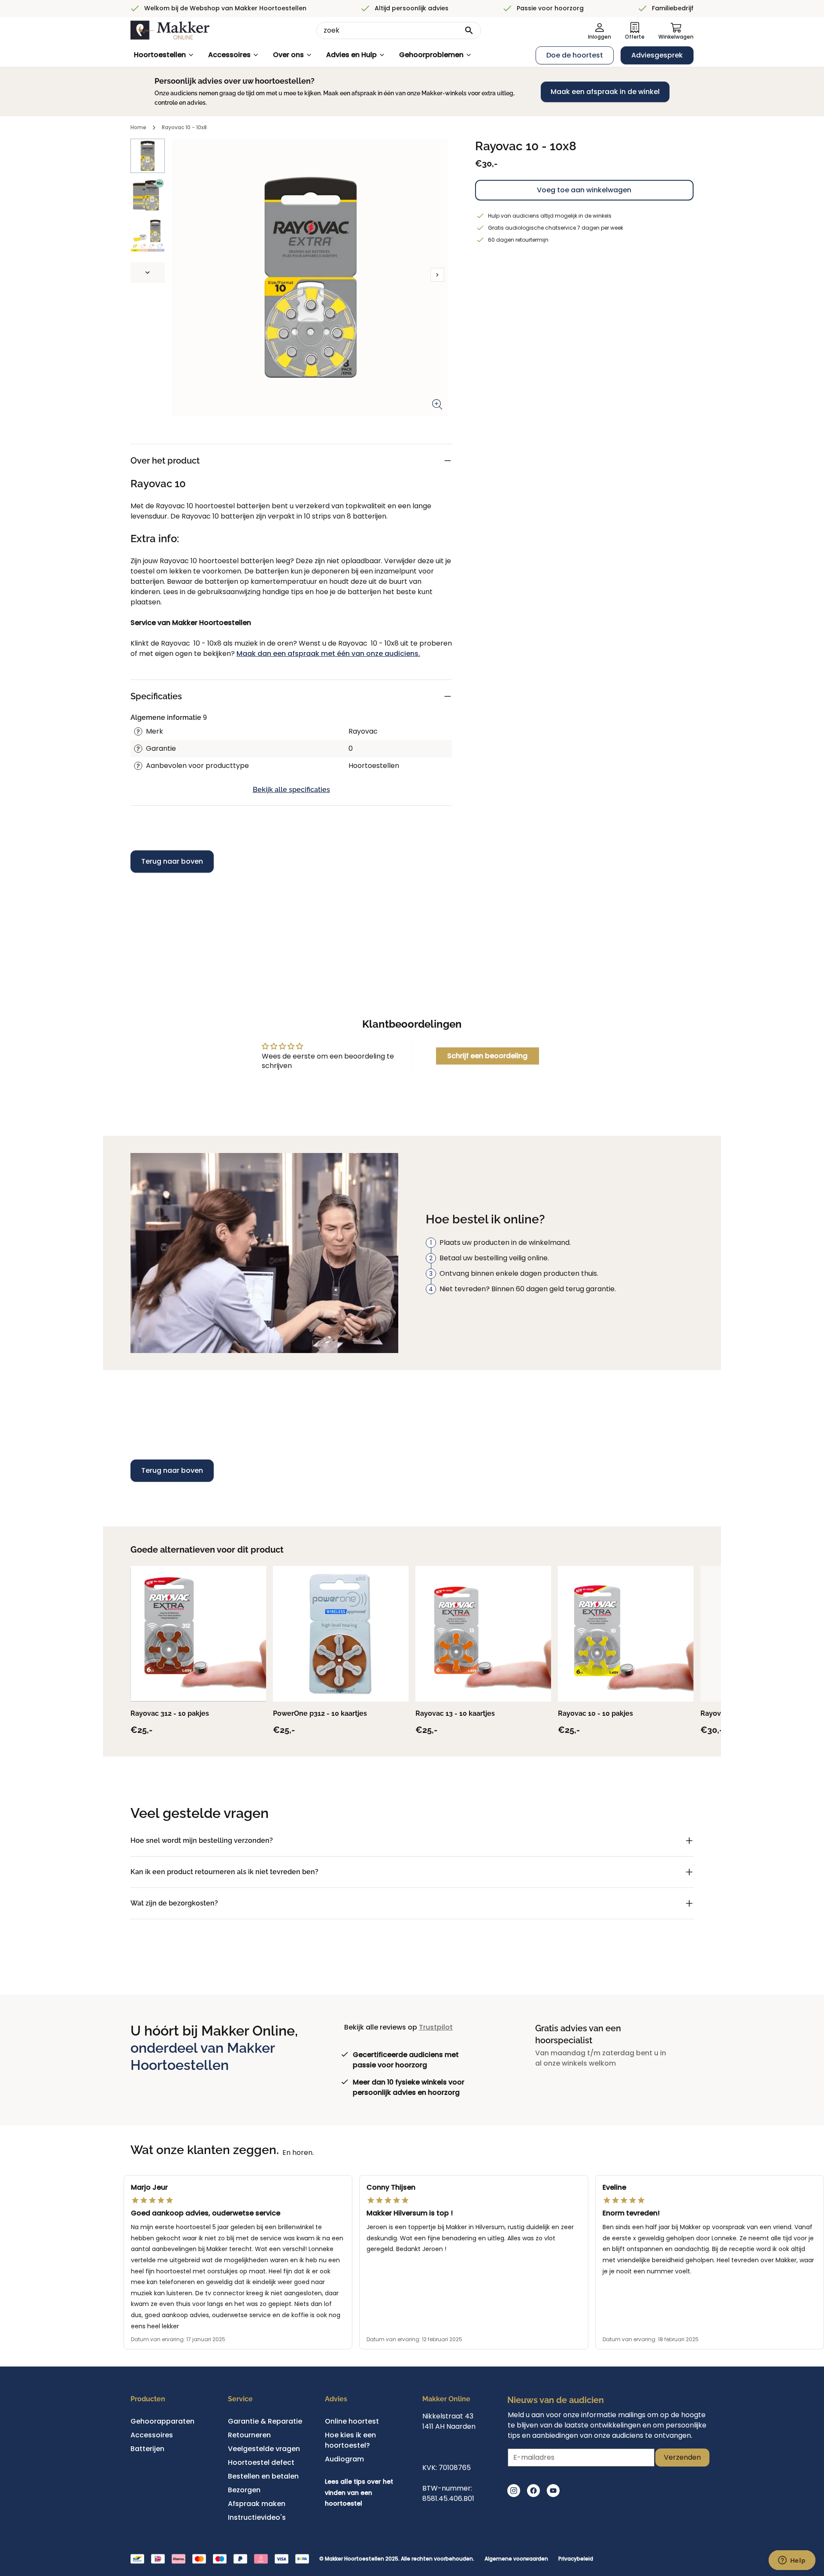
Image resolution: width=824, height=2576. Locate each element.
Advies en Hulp (351, 55)
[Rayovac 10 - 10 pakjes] (626, 1634)
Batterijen (147, 2449)
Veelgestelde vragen (264, 2449)
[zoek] (469, 30)
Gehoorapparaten (162, 2421)
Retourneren (249, 2435)
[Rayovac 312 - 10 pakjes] (198, 1634)
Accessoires (229, 55)
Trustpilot (436, 2027)
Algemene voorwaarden (516, 2559)
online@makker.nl (453, 2447)
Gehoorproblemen (431, 55)
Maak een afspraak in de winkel (605, 92)
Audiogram (344, 2459)
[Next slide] (148, 273)
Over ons (288, 55)
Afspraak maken (257, 2504)
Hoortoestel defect (261, 2462)
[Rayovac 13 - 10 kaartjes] (483, 1634)
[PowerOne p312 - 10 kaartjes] (341, 1634)
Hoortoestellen (160, 55)
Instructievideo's (257, 2517)
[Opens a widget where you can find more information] (792, 2561)
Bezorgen (244, 2490)
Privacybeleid (576, 2559)
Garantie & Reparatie (265, 2421)
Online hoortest (352, 2421)
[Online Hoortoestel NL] (170, 30)
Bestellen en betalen (263, 2476)
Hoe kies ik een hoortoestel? (350, 2440)
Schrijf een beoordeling (487, 1056)
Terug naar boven (172, 861)
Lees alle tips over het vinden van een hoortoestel (359, 2493)
